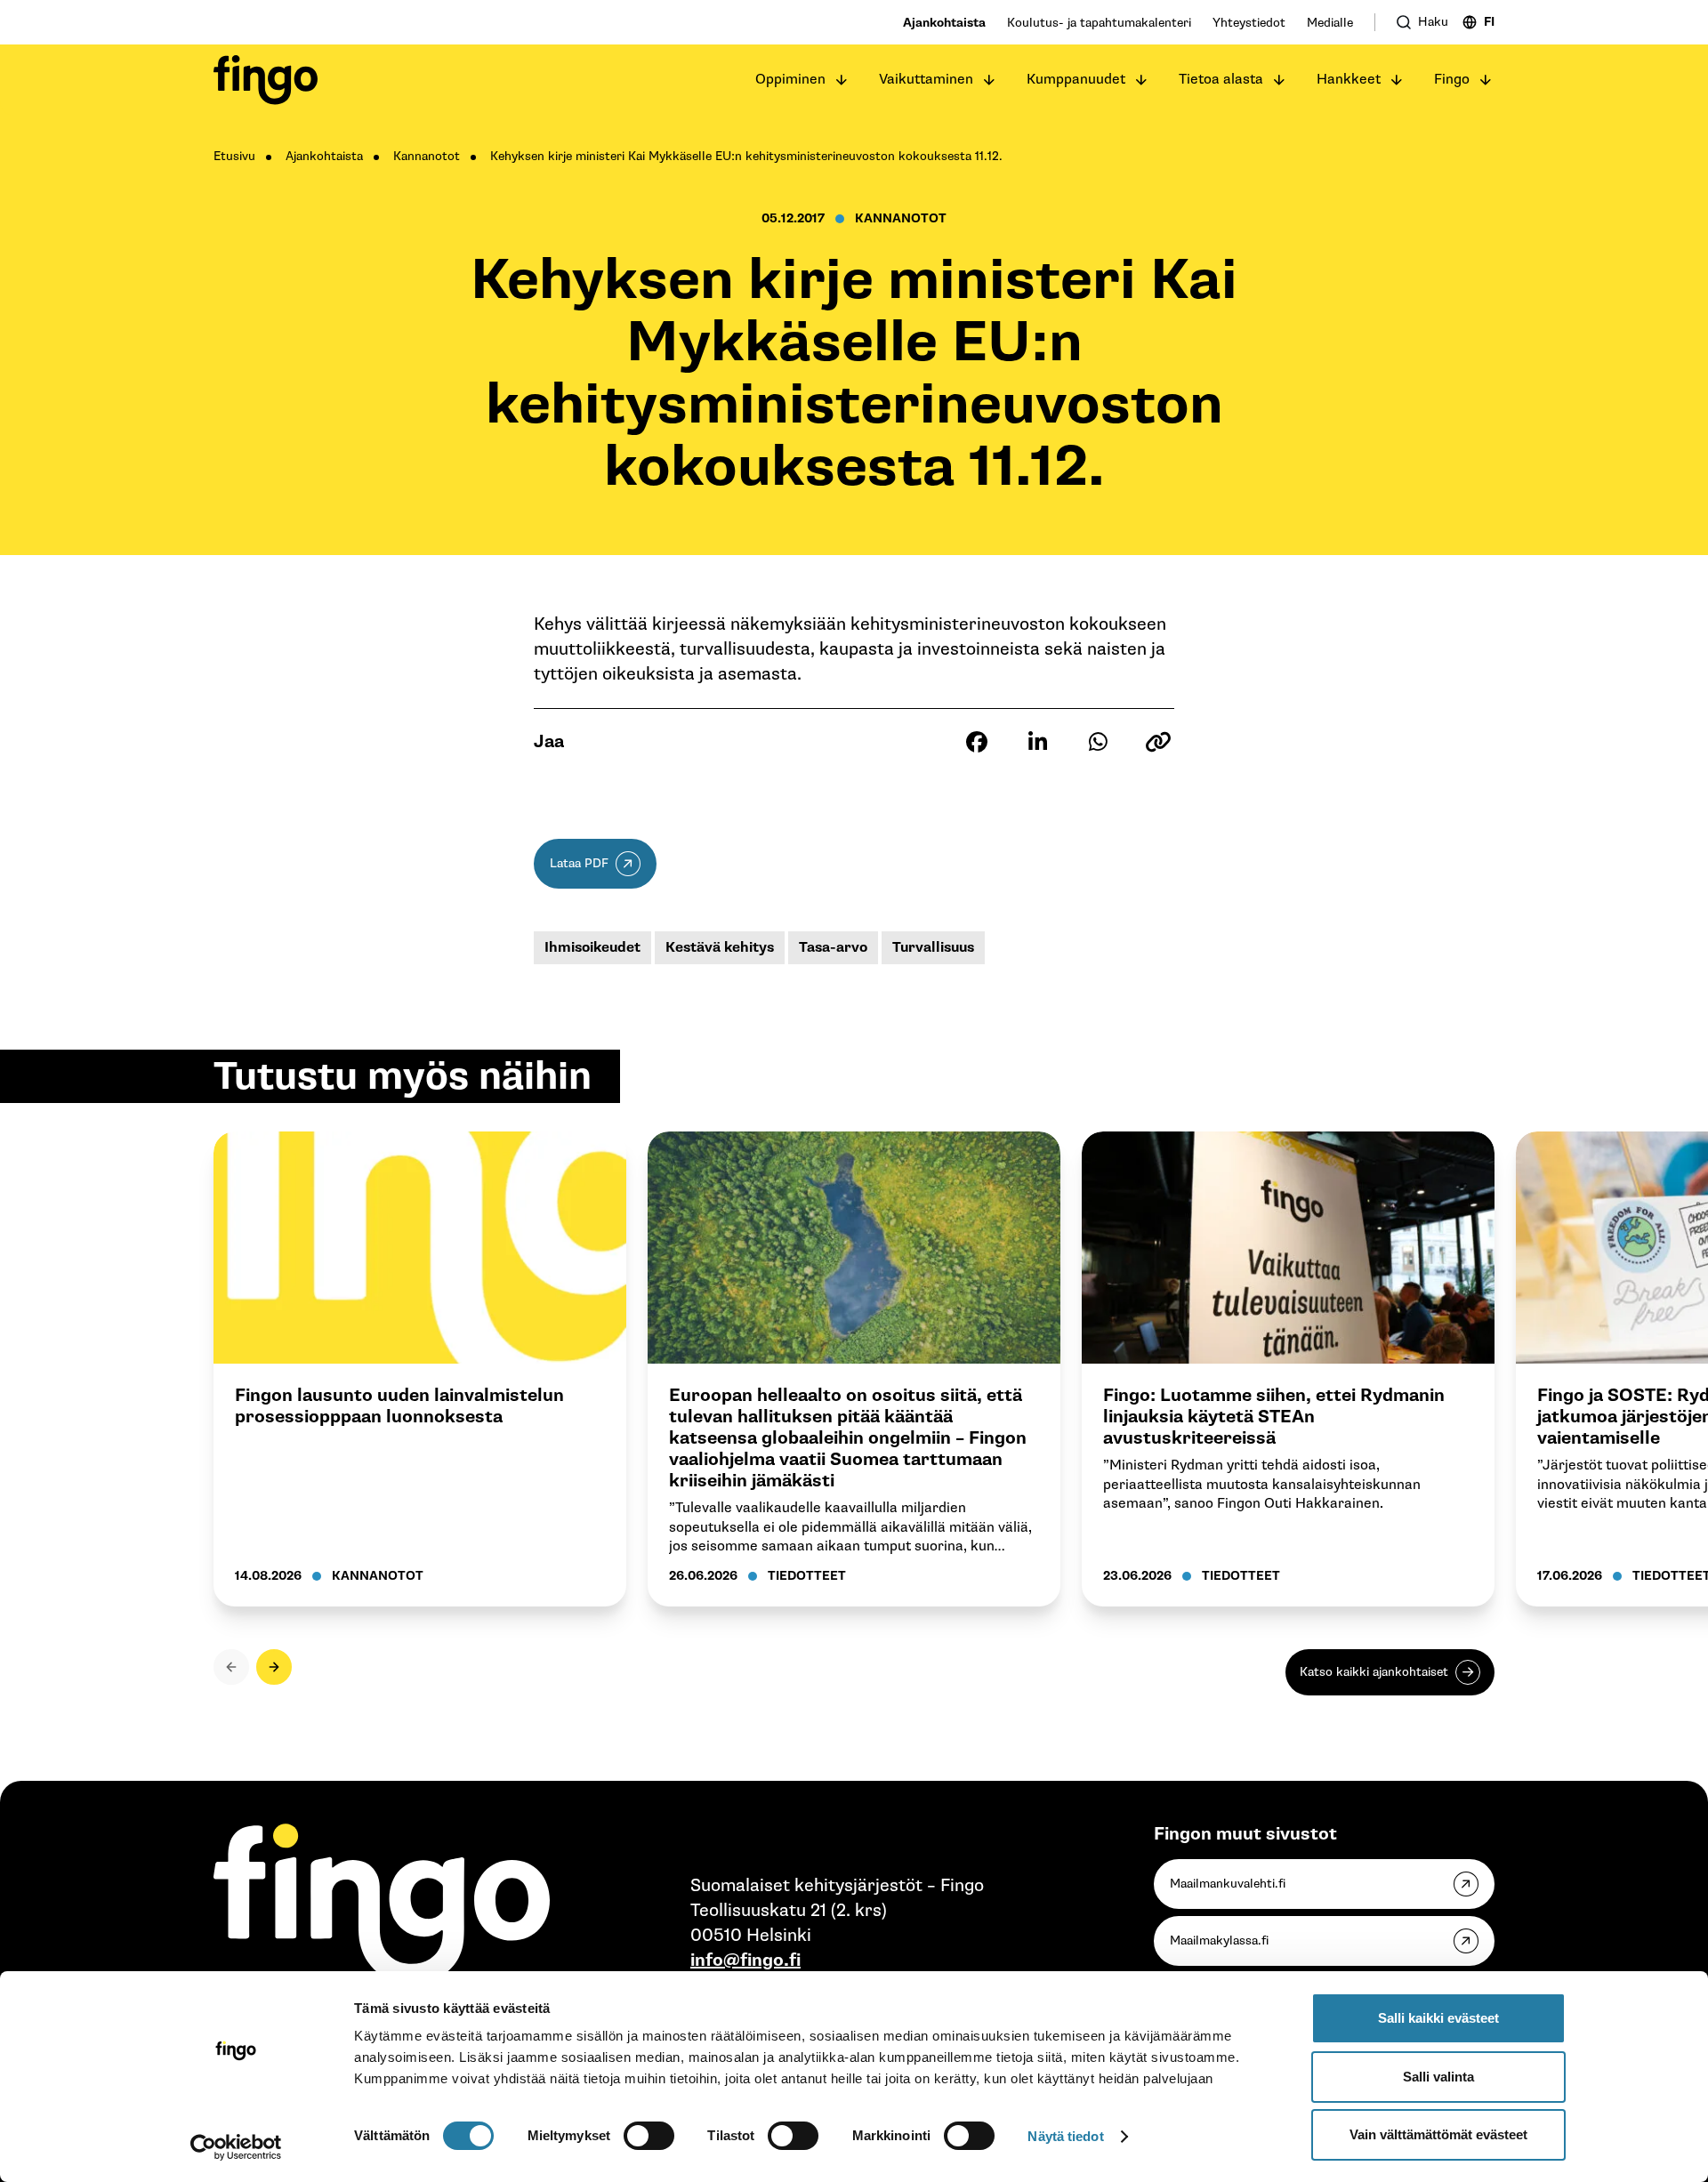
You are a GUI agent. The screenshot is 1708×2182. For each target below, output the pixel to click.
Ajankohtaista (944, 23)
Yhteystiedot (1249, 23)
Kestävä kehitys (720, 948)
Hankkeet (1349, 80)
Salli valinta (1438, 2077)
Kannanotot (427, 156)
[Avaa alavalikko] (842, 80)
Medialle (1330, 23)
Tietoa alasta (1221, 80)
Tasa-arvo (833, 948)
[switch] (649, 2136)
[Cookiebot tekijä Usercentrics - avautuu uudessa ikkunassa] (236, 2147)
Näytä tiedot (1065, 2136)
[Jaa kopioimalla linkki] (1158, 742)
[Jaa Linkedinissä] (1037, 742)
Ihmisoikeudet (592, 948)
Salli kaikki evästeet (1438, 2018)
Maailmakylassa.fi (1219, 1940)
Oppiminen (790, 80)
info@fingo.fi (745, 1961)
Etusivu (234, 156)
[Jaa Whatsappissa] (1098, 742)
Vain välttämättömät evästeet (1438, 2134)
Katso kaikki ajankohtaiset (1374, 1672)
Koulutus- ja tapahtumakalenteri (1099, 23)
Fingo (1452, 80)
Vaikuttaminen (926, 80)
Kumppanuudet (1076, 80)
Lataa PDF (579, 863)
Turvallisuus (933, 948)
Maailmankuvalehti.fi (1228, 1884)
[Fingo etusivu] (266, 80)
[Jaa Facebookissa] (977, 742)
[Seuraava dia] (274, 1667)
